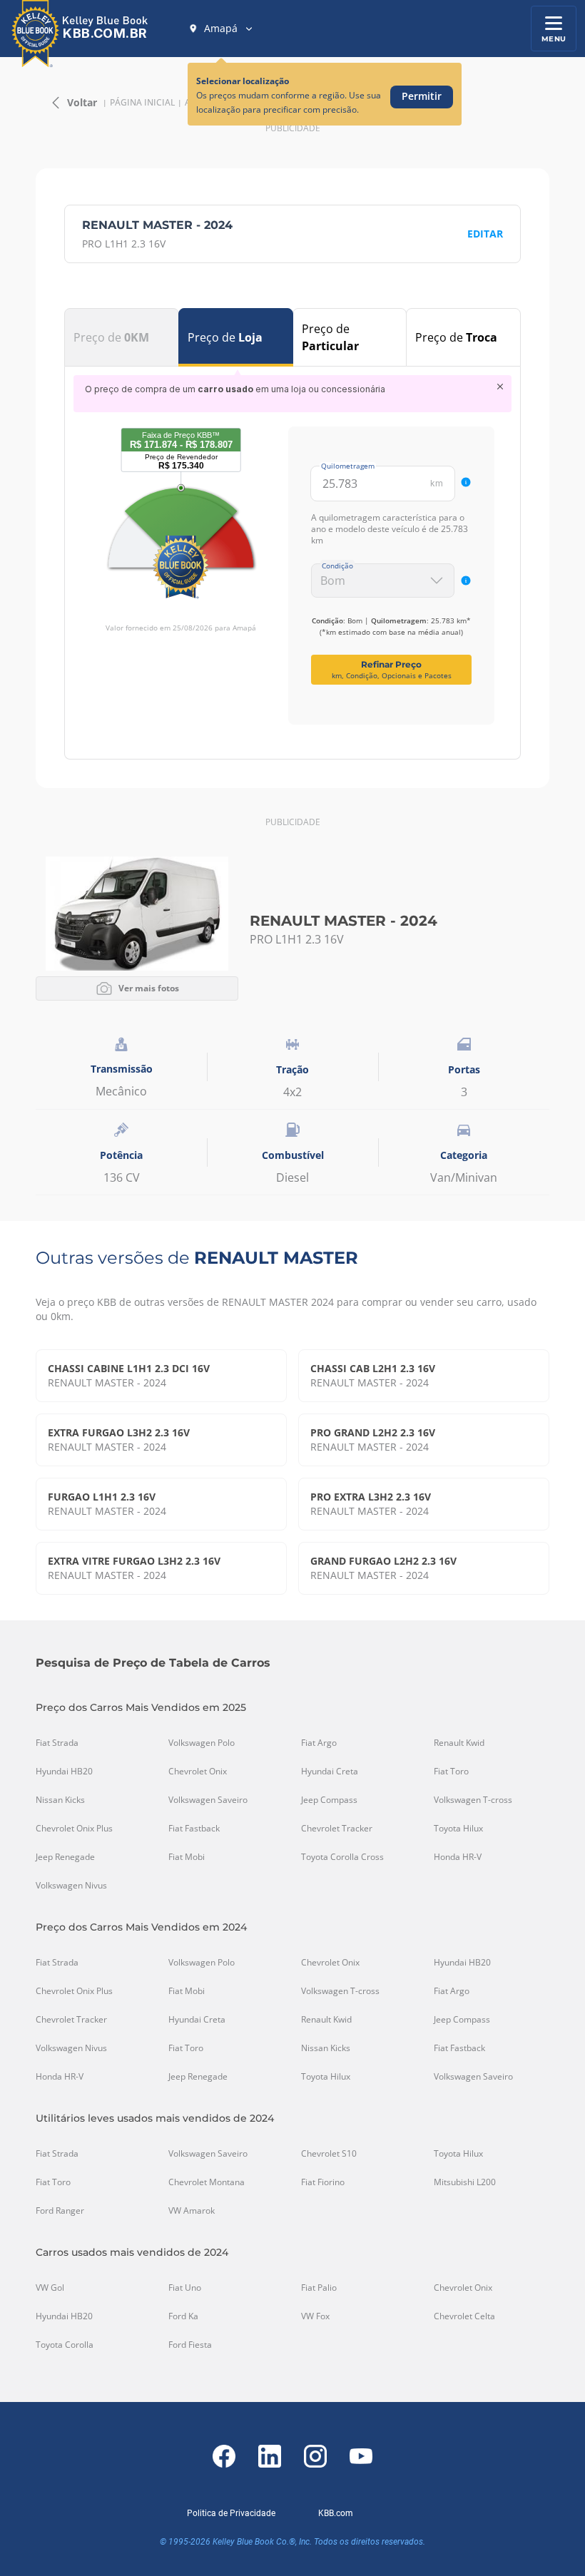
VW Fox (315, 2316)
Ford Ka (183, 2316)
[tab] (122, 337)
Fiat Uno (185, 2288)
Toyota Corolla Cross (342, 1857)
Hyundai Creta (330, 1772)
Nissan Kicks (60, 1800)
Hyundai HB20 (64, 1772)
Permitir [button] (422, 96)
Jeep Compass (329, 1800)
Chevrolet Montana (207, 2182)
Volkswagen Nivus (71, 1886)
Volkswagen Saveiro (208, 1800)
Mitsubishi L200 (465, 2182)
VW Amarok (192, 2211)
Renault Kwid (459, 1743)
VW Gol (50, 2288)
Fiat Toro (451, 1772)
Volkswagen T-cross (473, 1800)
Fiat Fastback (194, 1829)
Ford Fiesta (190, 2345)
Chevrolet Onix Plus (74, 1829)
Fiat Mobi (187, 1857)
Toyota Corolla (65, 2345)
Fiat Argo (319, 1743)
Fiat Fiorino (323, 2182)
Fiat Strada (57, 1743)
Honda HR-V (458, 1857)
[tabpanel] (292, 550)
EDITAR (485, 234)
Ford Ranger (60, 2211)
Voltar (82, 102)
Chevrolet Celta (464, 2316)
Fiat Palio (319, 2288)
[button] (221, 29)
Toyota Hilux (458, 1829)
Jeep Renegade (65, 1857)
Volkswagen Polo (202, 1743)
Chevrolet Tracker (337, 1829)
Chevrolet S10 (329, 2154)
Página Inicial (142, 103)
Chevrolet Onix (198, 1772)
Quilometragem (348, 466)
